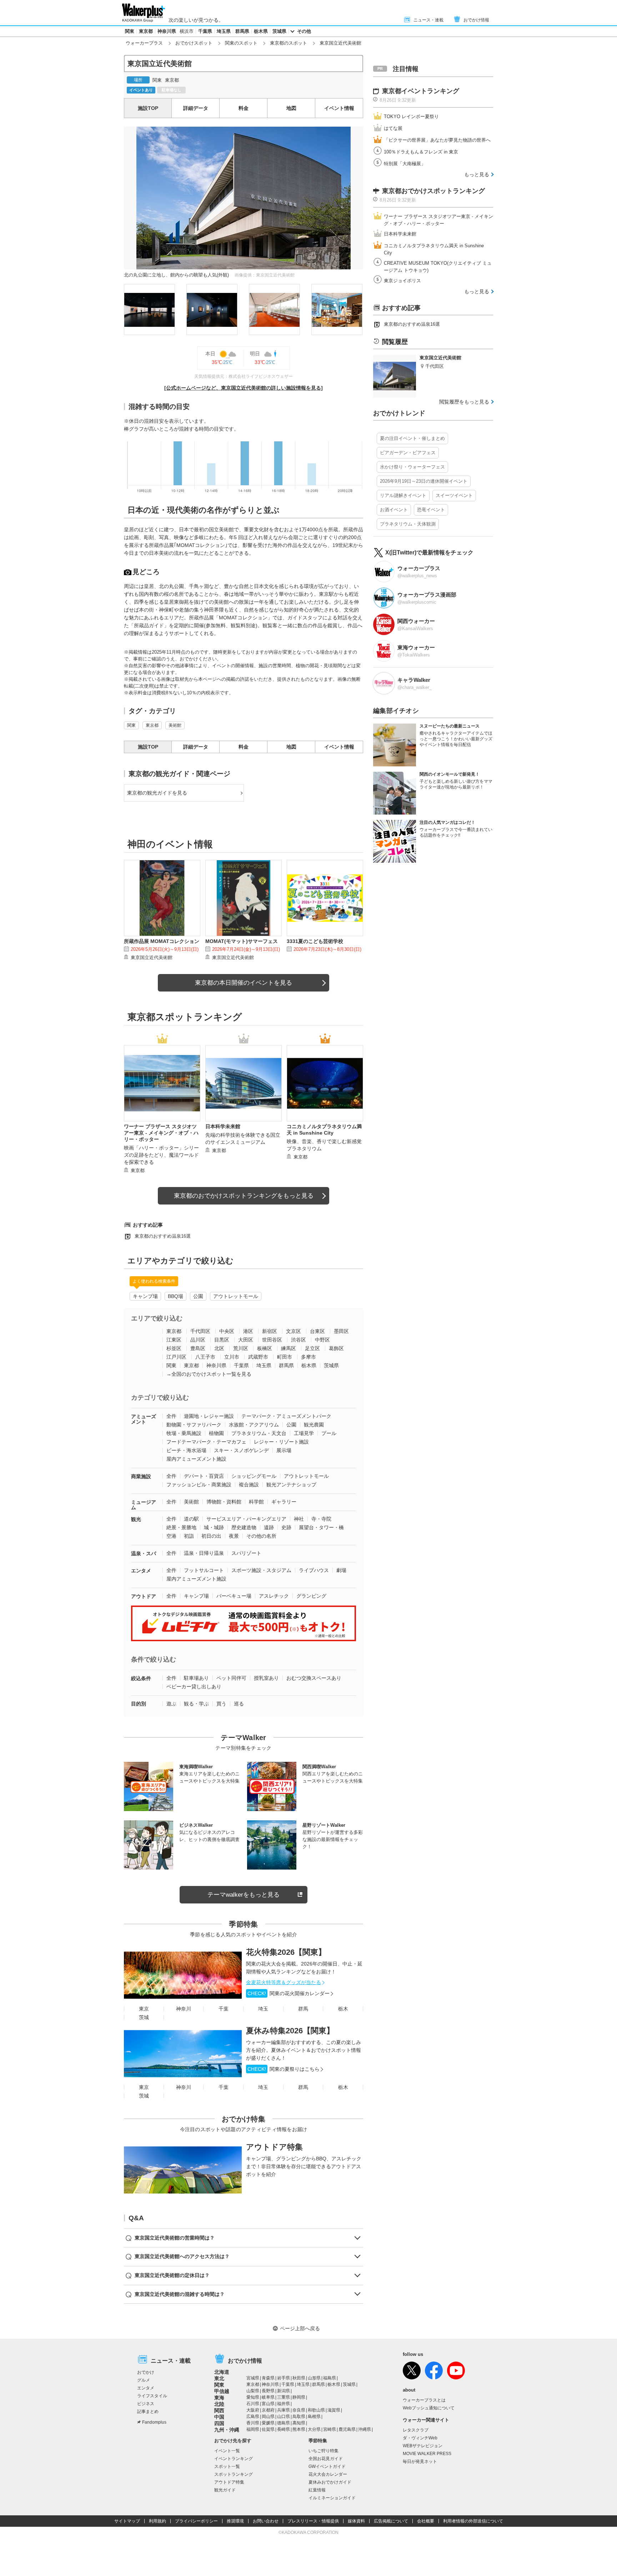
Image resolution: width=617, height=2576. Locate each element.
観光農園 (314, 1425)
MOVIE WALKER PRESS (427, 2454)
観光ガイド (225, 2490)
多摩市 (308, 1357)
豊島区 (198, 1348)
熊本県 (299, 2429)
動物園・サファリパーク (194, 1425)
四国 (219, 2423)
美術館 (175, 725)
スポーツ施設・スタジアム (261, 1570)
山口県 (284, 2417)
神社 (299, 1519)
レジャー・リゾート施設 (281, 1442)
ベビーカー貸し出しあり (194, 1687)
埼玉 (263, 2009)
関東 (130, 31)
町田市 (285, 1357)
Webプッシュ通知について (429, 2408)
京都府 (268, 2410)
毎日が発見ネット (420, 2461)
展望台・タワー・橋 (321, 1527)
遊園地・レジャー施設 (209, 1416)
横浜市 (187, 31)
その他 (304, 31)
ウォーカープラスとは (424, 2400)
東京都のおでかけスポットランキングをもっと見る (244, 1196)
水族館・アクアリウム (254, 1425)
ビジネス (146, 2404)
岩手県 (284, 2378)
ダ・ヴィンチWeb (420, 2438)
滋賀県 (334, 2410)
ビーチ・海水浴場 (186, 1450)
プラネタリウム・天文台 (259, 1433)
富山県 (268, 2404)
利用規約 (157, 2521)
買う (221, 1704)
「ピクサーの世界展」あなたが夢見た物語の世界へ (437, 140)
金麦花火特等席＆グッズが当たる (284, 1982)
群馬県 (242, 31)
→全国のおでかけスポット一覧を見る (209, 1374)
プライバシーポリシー (196, 2521)
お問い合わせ (266, 2521)
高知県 (299, 2423)
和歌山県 (316, 2410)
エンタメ (141, 1571)
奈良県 (299, 2410)
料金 (244, 108)
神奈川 (184, 2009)
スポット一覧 (227, 2466)
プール (329, 1433)
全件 (171, 1416)
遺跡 (269, 1527)
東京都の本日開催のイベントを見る (244, 983)
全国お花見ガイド (326, 2459)
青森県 (268, 2378)
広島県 (253, 2417)
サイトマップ (127, 2521)
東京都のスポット (289, 43)
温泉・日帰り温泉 (204, 1553)
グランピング (311, 1596)
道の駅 (191, 1519)
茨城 (144, 2017)
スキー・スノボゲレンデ (241, 1450)
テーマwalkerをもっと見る (244, 1895)
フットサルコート (204, 1570)
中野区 (322, 1340)
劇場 (341, 1570)
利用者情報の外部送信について (473, 2521)
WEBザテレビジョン (423, 2446)
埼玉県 (224, 31)
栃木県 (261, 31)
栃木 (343, 2009)
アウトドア (144, 1596)
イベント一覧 (227, 2451)
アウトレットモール (236, 1296)
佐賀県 (268, 2429)
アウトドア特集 (274, 2147)
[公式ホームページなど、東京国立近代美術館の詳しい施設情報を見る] (244, 388)
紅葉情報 (317, 2490)
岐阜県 (268, 2397)
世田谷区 (272, 1340)
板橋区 (265, 1348)
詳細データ (196, 108)
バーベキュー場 (234, 1596)
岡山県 (268, 2417)
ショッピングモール (254, 1476)
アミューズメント (144, 1419)
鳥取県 (299, 2417)
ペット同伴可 (231, 1678)
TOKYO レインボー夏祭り (411, 116)
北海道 (222, 2372)
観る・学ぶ (196, 1704)
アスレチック (274, 1596)
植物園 (216, 1433)
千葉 (224, 2009)
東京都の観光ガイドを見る (157, 793)
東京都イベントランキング (421, 91)
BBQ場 (175, 1296)
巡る (239, 1704)
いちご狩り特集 (323, 2451)
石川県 (253, 2404)
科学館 (256, 1502)
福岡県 (253, 2429)
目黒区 (222, 1340)
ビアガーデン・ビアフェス (408, 453)
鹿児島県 (347, 2429)
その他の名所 (261, 1536)
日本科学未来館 (400, 234)
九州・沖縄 (227, 2430)
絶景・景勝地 (181, 1527)
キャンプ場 (145, 1296)
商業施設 (141, 1476)
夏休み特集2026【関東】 (290, 2031)
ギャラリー (284, 1502)
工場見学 (304, 1433)
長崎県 (284, 2429)
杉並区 (174, 1348)
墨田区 (341, 1331)
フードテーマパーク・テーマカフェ (206, 1442)
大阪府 (253, 2410)
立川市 (232, 1357)
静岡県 (299, 2397)
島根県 (314, 2417)
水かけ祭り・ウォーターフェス (412, 467)
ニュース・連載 (428, 20)
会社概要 (426, 2521)
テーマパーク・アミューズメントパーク (286, 1416)
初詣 (189, 1536)
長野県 (268, 2391)
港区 (248, 1331)
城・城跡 (214, 1527)
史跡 (286, 1527)
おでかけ (146, 2372)
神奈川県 (167, 31)
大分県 (314, 2429)
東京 (144, 2009)
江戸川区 (176, 1357)
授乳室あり (266, 1678)
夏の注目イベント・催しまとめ (412, 438)
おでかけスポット (194, 43)
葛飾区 (336, 1348)
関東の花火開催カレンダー (289, 1993)
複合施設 (249, 1485)
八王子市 (205, 1357)
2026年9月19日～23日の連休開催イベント (424, 481)
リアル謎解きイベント (403, 495)
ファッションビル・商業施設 (199, 1485)
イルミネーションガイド (332, 2498)
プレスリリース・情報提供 (313, 2521)
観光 (136, 1519)
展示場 (284, 1450)
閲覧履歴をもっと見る (464, 402)
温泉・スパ (144, 1553)
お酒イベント (394, 510)
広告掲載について (391, 2521)
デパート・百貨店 (204, 1476)
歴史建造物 (244, 1527)
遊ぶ (171, 1704)
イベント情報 (339, 108)
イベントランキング (234, 2459)
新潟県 (284, 2391)
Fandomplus (154, 2422)
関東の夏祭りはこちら (284, 2069)
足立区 (312, 1348)
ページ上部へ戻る (300, 2328)
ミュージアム (144, 1505)
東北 (219, 2378)
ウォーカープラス (144, 43)
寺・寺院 (321, 1519)
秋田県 (299, 2378)
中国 (219, 2417)
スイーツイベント (454, 495)
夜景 (234, 1536)
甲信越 (222, 2391)
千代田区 (200, 1331)
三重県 (284, 2397)
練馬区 (289, 1348)
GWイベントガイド (327, 2466)
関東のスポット (241, 43)
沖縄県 (365, 2429)
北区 (219, 1348)
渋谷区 (299, 1340)
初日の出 (211, 1536)
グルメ (144, 2380)
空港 (171, 1536)
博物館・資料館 (224, 1502)
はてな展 (393, 128)
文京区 (294, 1331)
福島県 (330, 2378)
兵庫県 (284, 2410)
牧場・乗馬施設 (184, 1433)
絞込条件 (141, 1678)
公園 (198, 1296)
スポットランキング (234, 2474)
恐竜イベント (431, 510)
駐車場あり (196, 1678)
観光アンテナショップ (291, 1485)
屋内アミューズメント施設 (196, 1459)
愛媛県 (268, 2423)
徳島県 (284, 2423)
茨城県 (279, 31)
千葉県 (205, 31)
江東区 (174, 1340)
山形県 (314, 2378)
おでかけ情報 (476, 20)
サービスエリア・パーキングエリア (246, 1519)
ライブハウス (314, 1570)
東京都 (146, 31)
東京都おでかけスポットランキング (433, 191)
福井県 (284, 2404)
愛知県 (253, 2397)
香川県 (253, 2423)
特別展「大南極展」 (405, 164)
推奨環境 (235, 2521)
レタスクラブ (416, 2430)
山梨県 (253, 2391)
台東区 (317, 1331)
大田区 (246, 1340)
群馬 (303, 2009)
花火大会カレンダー (328, 2474)
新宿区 (270, 1331)
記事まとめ (148, 2412)
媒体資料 (356, 2521)
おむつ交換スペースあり (314, 1678)
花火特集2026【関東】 (286, 1952)
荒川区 (241, 1348)
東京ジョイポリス (402, 281)
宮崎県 (330, 2429)
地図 (291, 108)
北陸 (219, 2404)
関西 (219, 2410)
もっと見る (477, 174)
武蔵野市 (258, 1357)
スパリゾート (246, 1553)
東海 (219, 2398)
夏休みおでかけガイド (330, 2482)
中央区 (227, 1331)
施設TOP (148, 108)
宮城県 (253, 2378)
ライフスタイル (152, 2396)
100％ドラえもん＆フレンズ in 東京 (421, 152)
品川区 (198, 1340)
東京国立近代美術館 (152, 957)
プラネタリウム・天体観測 (408, 524)
